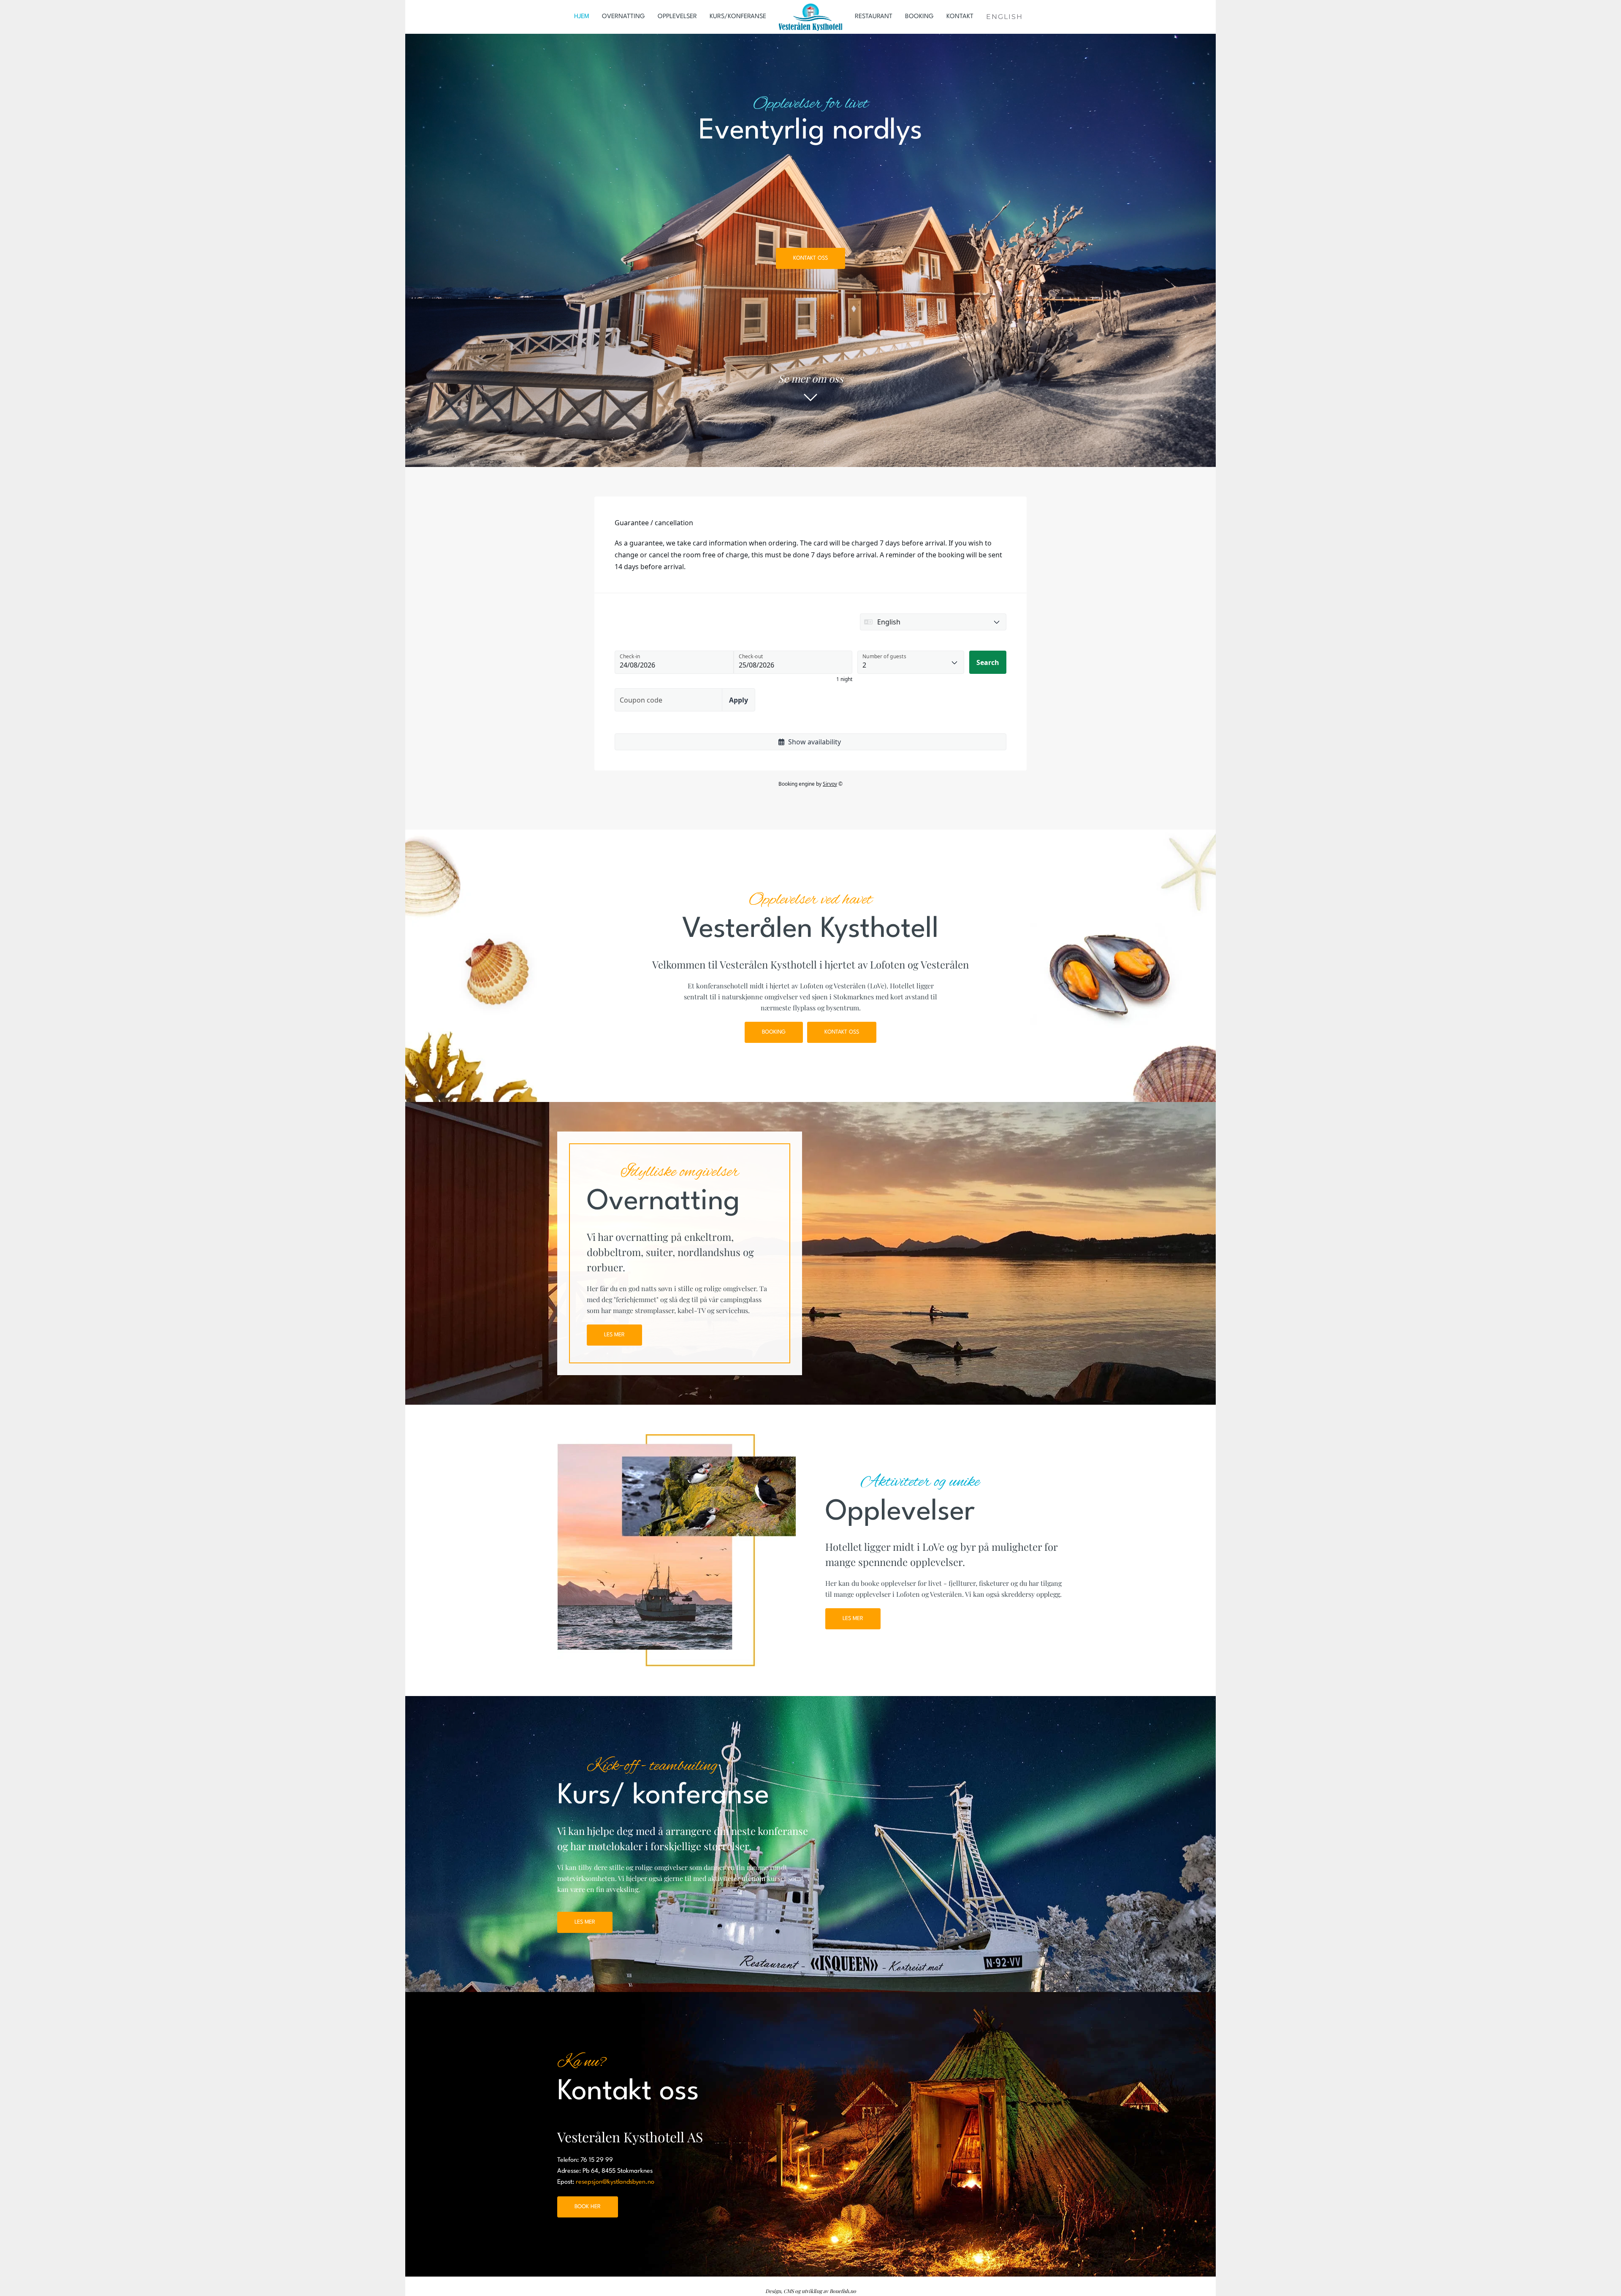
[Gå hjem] (810, 17)
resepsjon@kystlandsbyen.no (615, 2182)
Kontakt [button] (960, 17)
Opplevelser (677, 17)
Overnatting (623, 17)
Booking (919, 17)
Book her (588, 2207)
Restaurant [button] (874, 17)
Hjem (582, 17)
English (1004, 17)
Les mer (614, 1335)
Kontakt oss (810, 258)
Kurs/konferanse (738, 17)
